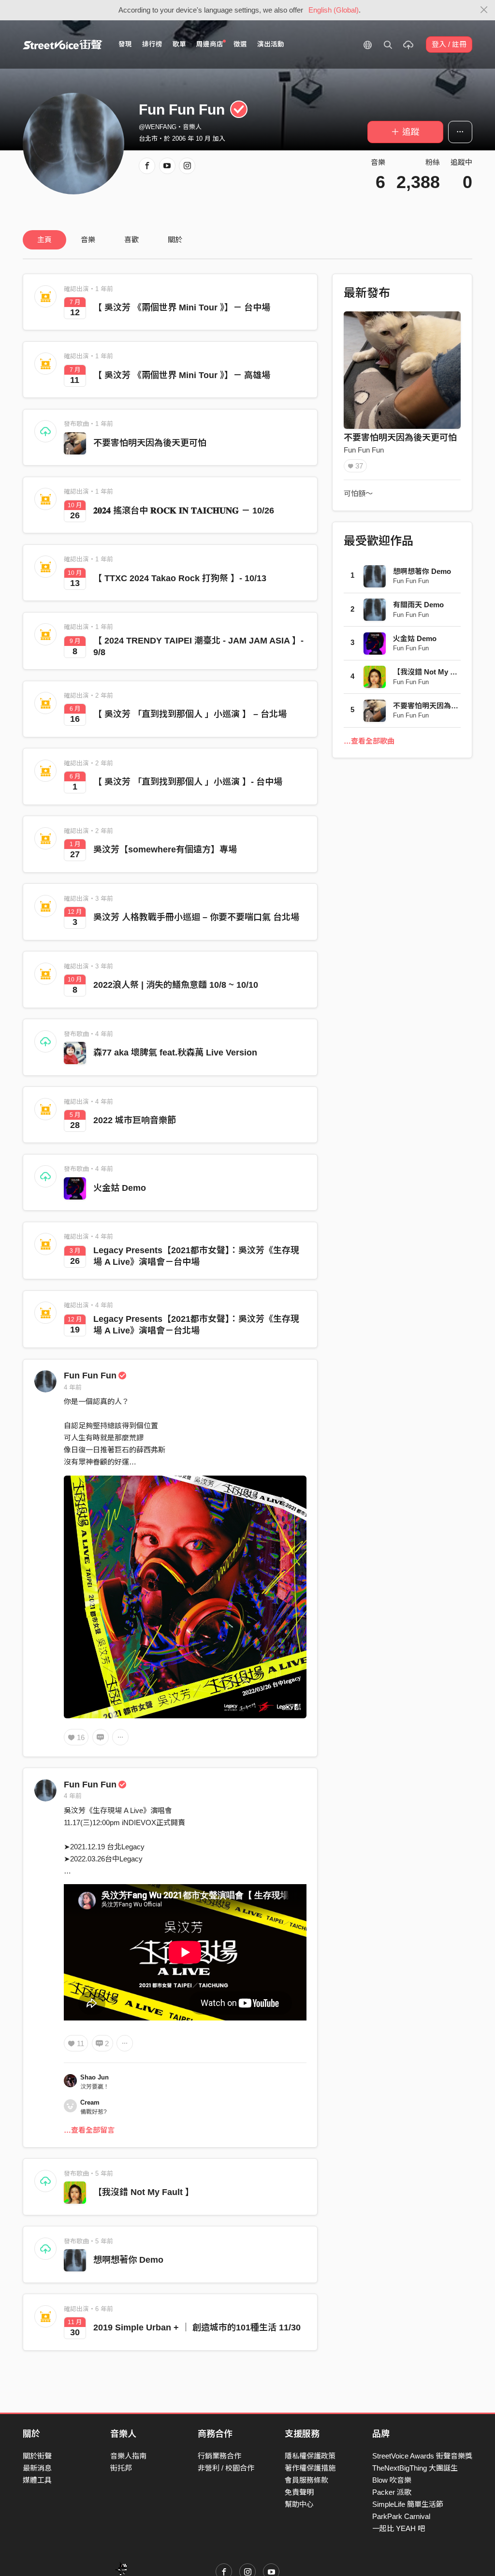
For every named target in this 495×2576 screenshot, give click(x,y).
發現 (125, 44)
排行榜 (152, 44)
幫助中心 (299, 2504)
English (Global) (334, 10)
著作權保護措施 (310, 2468)
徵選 (240, 44)
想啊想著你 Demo (128, 2260)
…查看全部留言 (89, 2130)
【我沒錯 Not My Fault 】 (144, 2192)
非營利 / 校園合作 (226, 2468)
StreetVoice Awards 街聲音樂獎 (422, 2456)
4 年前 (73, 1387)
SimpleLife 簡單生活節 (408, 2504)
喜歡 (131, 240)
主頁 (44, 240)
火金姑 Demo (120, 1188)
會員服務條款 (306, 2480)
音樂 (88, 240)
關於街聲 (37, 2456)
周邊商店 (210, 44)
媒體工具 (37, 2480)
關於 (175, 240)
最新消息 (37, 2468)
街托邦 (121, 2468)
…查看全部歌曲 (369, 741)
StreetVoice (63, 44)
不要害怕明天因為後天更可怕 (150, 443)
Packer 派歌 (392, 2492)
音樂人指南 (128, 2456)
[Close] (484, 10)
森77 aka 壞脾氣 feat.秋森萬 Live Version (175, 1053)
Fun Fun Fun (90, 1376)
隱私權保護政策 (310, 2456)
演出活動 (271, 44)
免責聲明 (299, 2492)
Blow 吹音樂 (392, 2480)
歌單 (179, 44)
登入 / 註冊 (449, 44)
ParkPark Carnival (401, 2516)
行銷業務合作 (219, 2456)
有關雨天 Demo (418, 605)
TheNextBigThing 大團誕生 (415, 2468)
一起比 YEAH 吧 (399, 2528)
